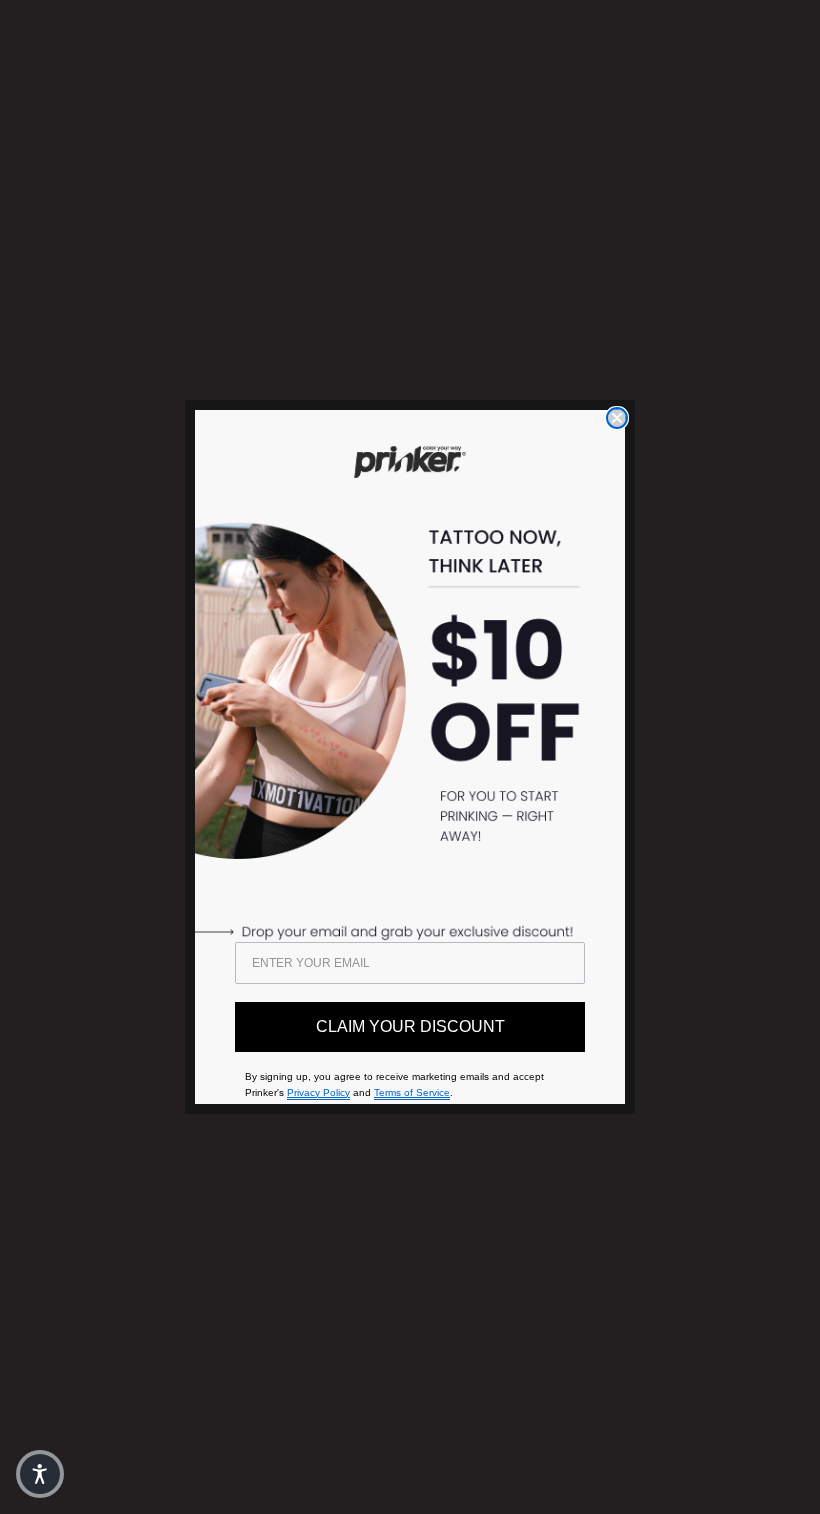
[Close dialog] (617, 418)
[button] (40, 1474)
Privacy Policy (318, 1092)
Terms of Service (412, 1092)
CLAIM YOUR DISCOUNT (410, 1026)
